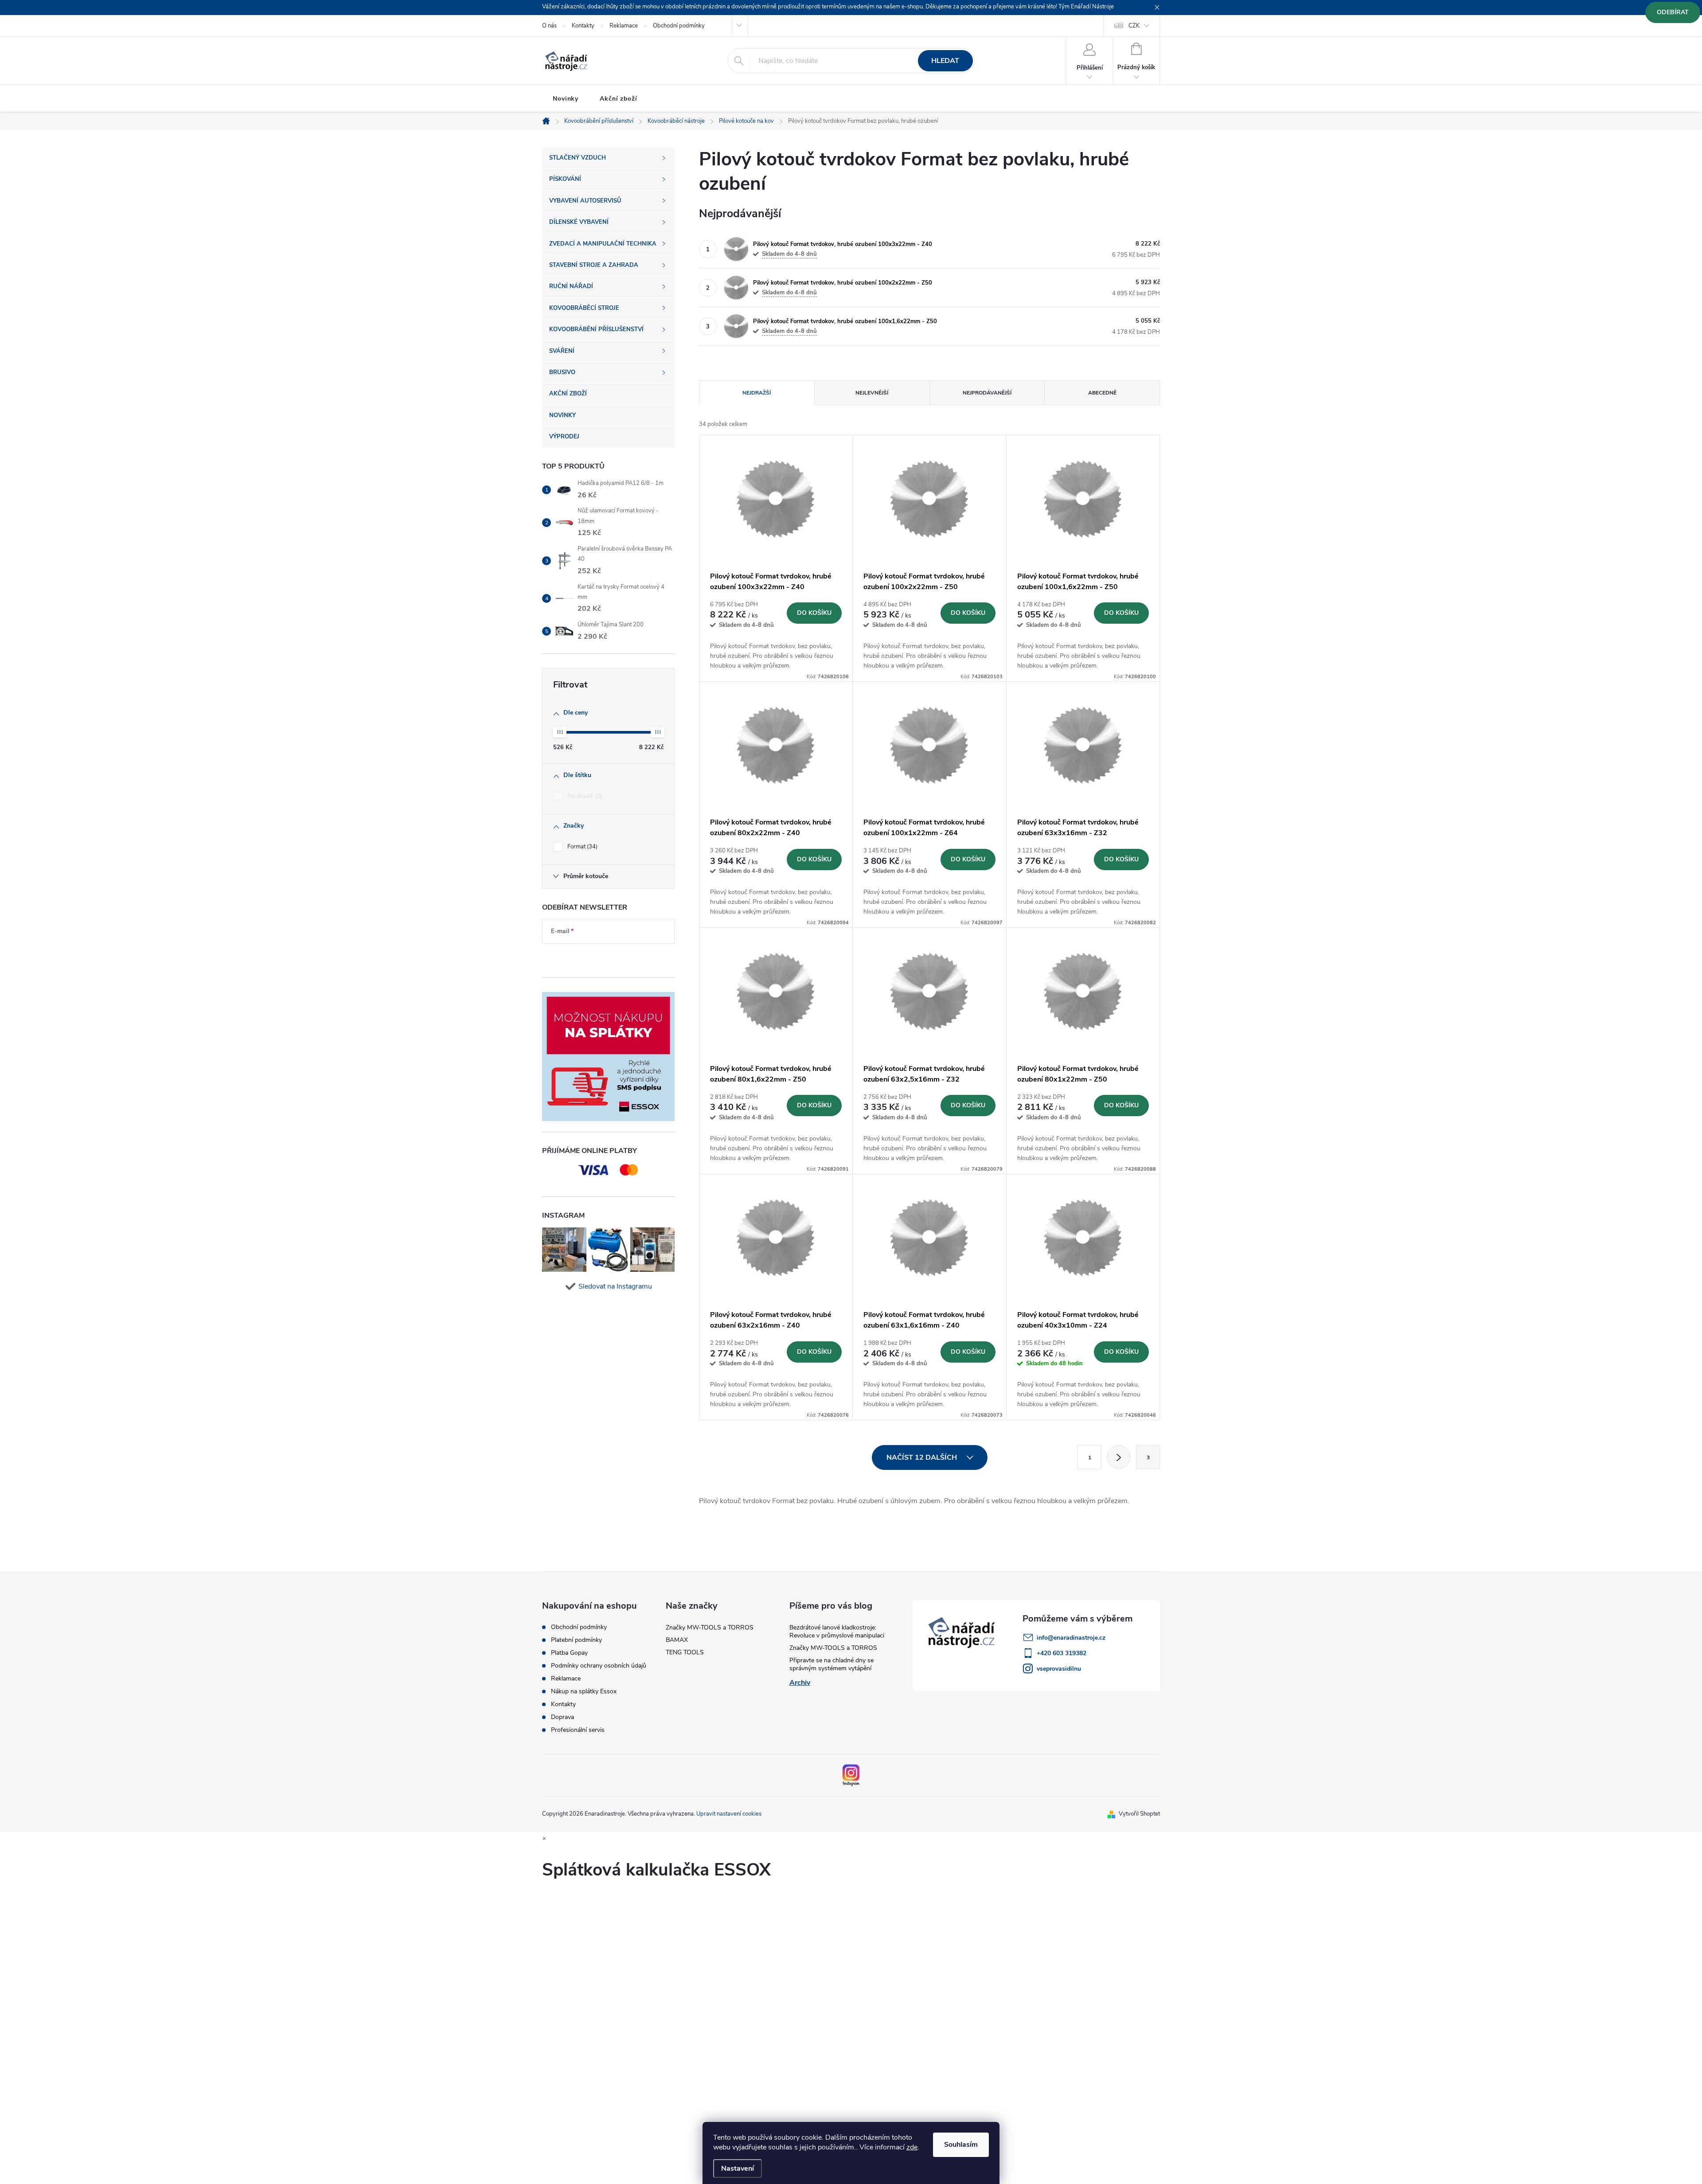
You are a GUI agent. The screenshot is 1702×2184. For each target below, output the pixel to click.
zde (912, 2147)
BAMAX (677, 1640)
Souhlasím (961, 2145)
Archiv (800, 1683)
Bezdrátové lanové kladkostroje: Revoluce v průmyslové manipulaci (837, 1631)
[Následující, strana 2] (1119, 1457)
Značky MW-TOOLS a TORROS (710, 1627)
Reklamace (624, 26)
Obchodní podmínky (679, 26)
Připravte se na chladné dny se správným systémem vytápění (831, 1664)
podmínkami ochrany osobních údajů (601, 958)
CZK (1134, 26)
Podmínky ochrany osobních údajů (599, 1666)
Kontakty (583, 26)
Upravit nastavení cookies (729, 1814)
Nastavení (738, 2168)
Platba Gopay (569, 1653)
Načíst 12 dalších (923, 1457)
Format (582, 847)
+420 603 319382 (1062, 1653)
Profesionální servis (578, 1730)
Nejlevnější (872, 393)
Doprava (562, 1717)
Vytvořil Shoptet (1139, 1814)
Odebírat (1673, 12)
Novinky (566, 99)
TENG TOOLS (685, 1652)
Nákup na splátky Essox (584, 1692)
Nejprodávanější (987, 393)
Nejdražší (757, 393)
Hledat (945, 61)
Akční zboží (619, 99)
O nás (549, 26)
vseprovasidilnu (1059, 1669)
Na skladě (584, 796)
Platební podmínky (576, 1640)
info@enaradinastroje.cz (1071, 1638)
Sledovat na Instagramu (615, 1286)
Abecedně (1102, 393)
